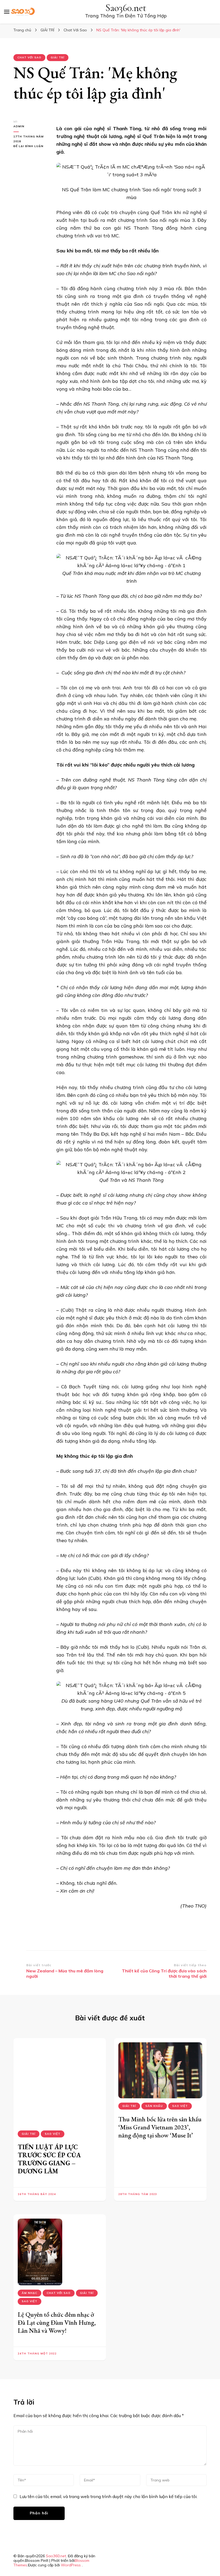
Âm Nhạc (30, 2293)
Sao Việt (53, 2134)
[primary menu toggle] (7, 12)
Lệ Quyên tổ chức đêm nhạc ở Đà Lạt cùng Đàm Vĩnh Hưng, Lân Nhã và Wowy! (57, 2322)
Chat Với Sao (29, 57)
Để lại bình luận (31, 146)
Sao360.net (126, 8)
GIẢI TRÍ (58, 57)
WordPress (71, 2565)
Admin (19, 126)
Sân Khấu (154, 2106)
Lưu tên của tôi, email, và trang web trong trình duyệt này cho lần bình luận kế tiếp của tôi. (109, 2496)
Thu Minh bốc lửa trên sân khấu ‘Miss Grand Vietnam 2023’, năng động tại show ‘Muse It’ (160, 2127)
